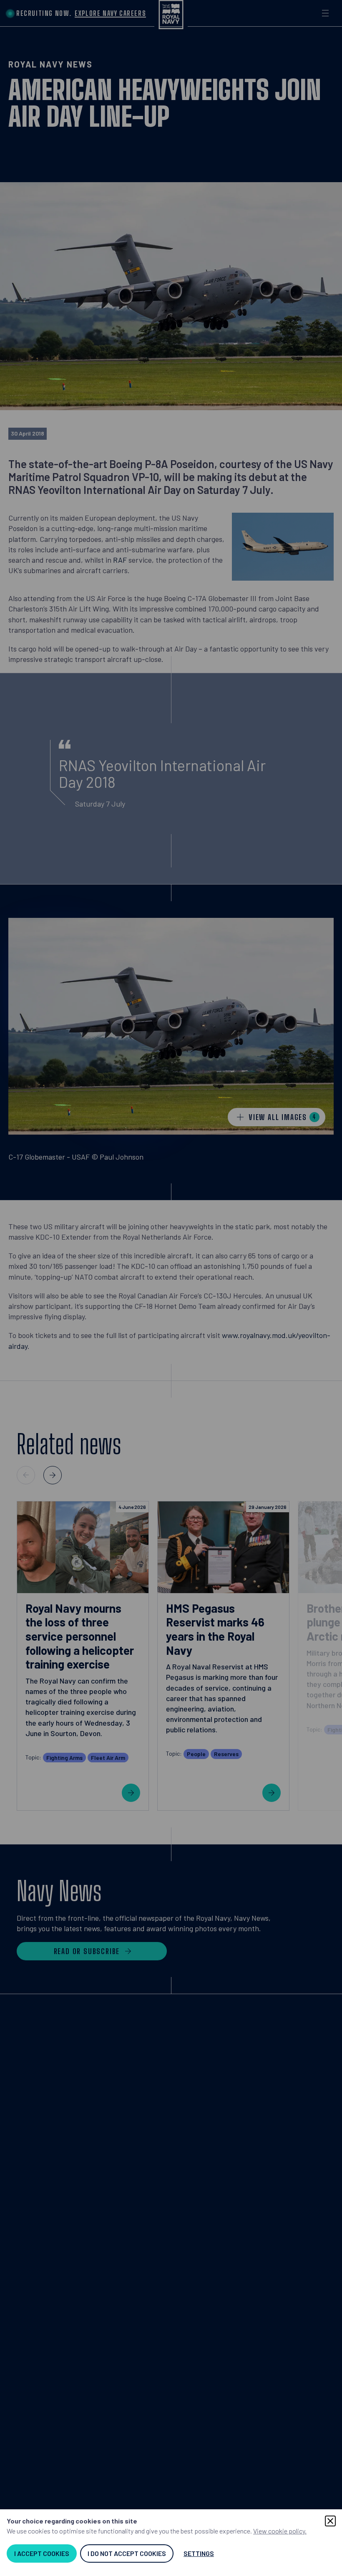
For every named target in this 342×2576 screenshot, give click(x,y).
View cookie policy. (280, 2531)
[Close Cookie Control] (330, 2521)
